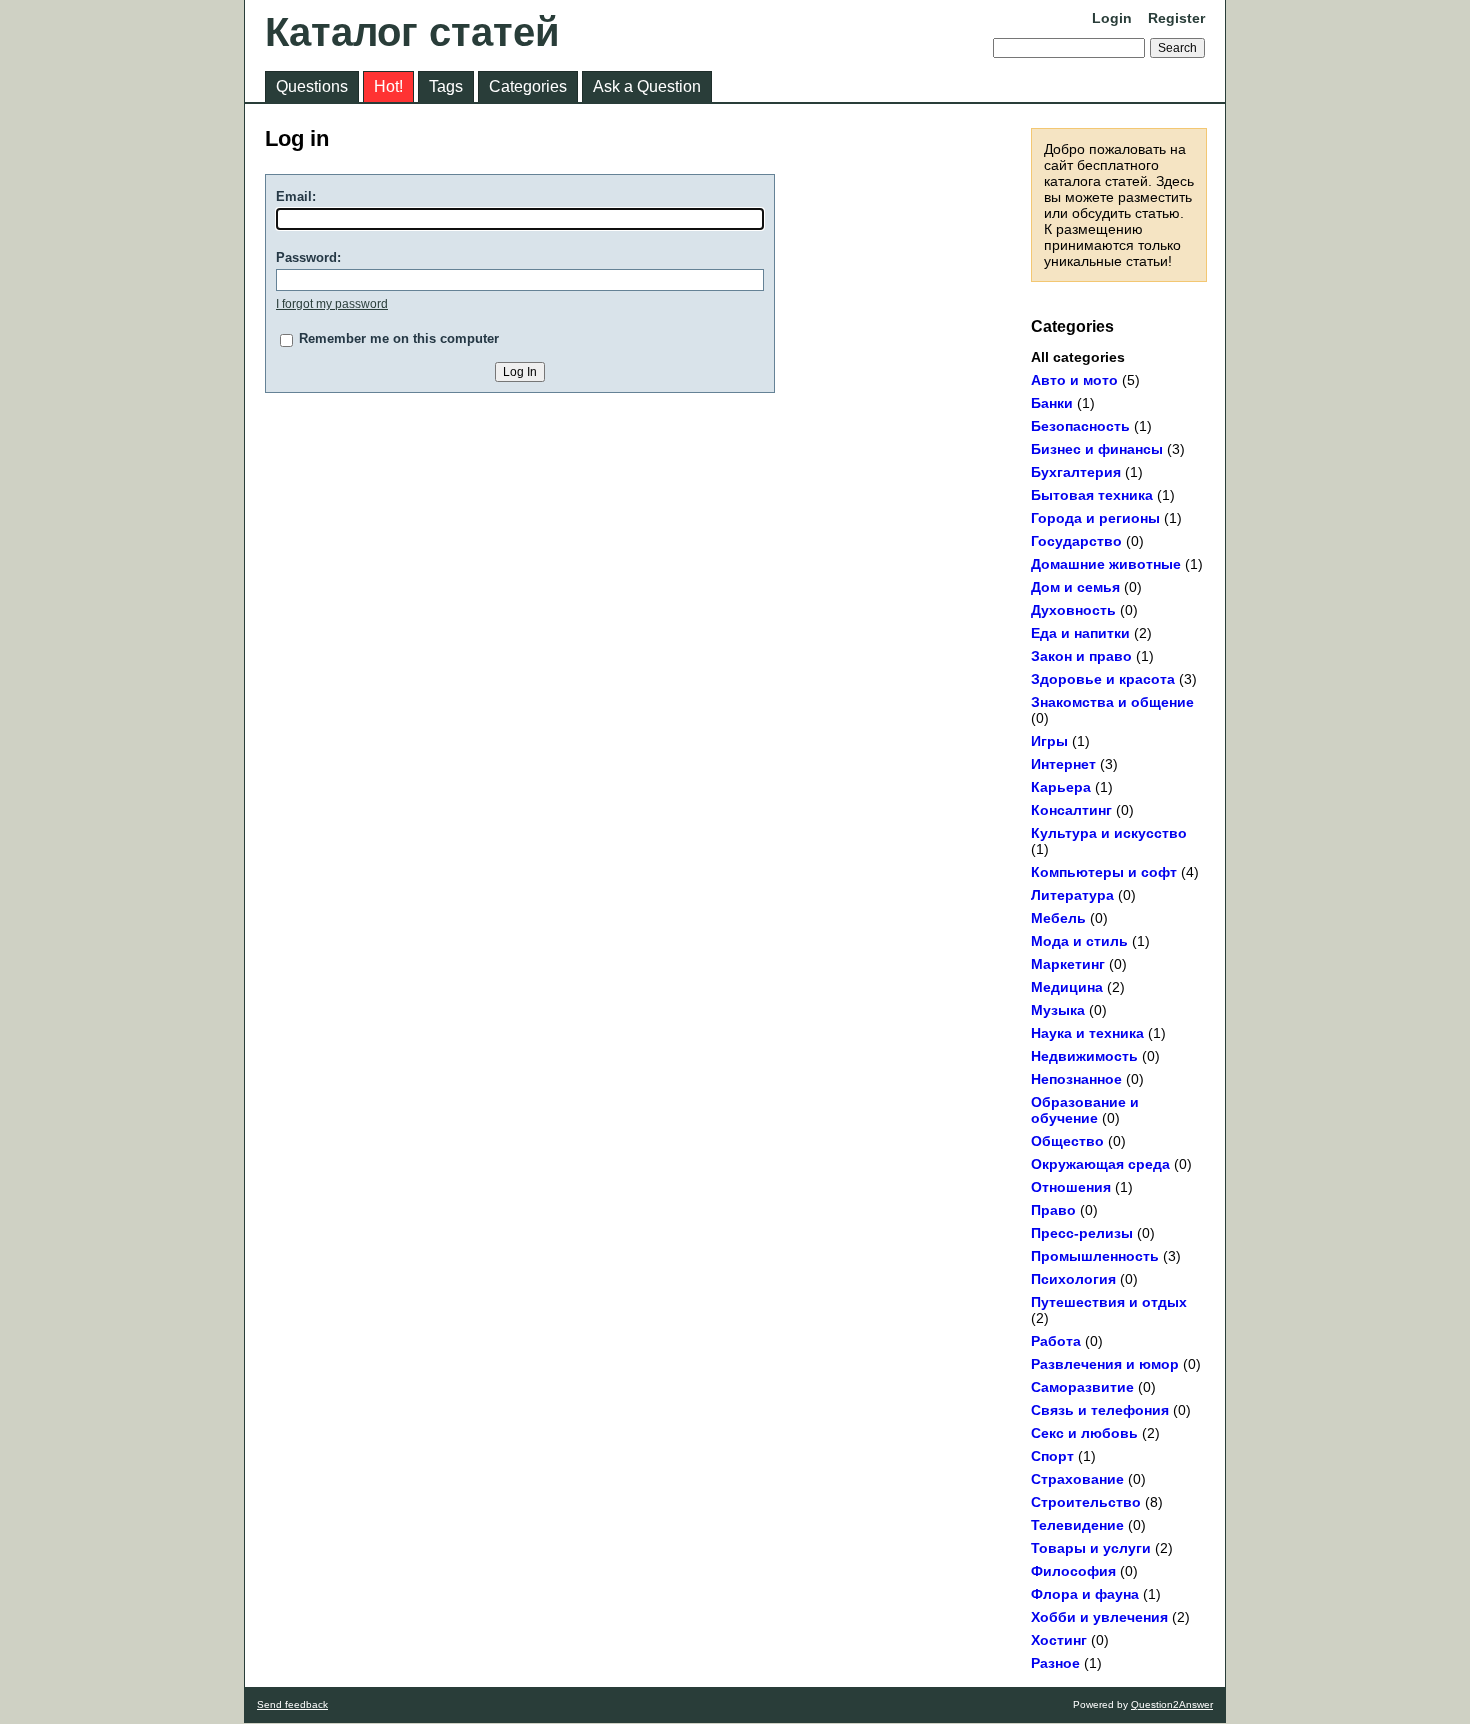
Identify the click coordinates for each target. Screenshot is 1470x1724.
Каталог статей (412, 32)
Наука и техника (1087, 1033)
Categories (528, 86)
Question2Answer (1172, 1704)
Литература (1072, 895)
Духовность (1073, 610)
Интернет (1063, 764)
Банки (1052, 403)
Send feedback (292, 1704)
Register (1176, 18)
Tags (446, 86)
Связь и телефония (1100, 1410)
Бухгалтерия (1076, 472)
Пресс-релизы (1082, 1233)
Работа (1056, 1341)
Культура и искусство (1109, 833)
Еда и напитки (1080, 633)
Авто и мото (1074, 380)
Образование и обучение (1085, 1110)
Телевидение (1077, 1525)
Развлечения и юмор (1105, 1364)
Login (1112, 18)
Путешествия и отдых (1109, 1302)
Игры (1049, 741)
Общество (1067, 1141)
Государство (1076, 541)
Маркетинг (1068, 964)
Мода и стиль (1079, 941)
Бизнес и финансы (1097, 449)
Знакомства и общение (1112, 702)
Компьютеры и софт (1104, 872)
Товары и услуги (1091, 1548)
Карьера (1061, 787)
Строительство (1086, 1502)
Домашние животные (1106, 564)
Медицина (1067, 987)
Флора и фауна (1085, 1594)
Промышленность (1095, 1256)
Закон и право (1081, 656)
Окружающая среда (1100, 1164)
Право (1053, 1210)
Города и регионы (1095, 518)
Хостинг (1059, 1640)
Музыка (1058, 1010)
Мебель (1058, 918)
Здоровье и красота (1103, 679)
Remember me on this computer (399, 338)
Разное (1055, 1663)
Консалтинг (1071, 810)
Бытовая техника (1092, 495)
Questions (312, 86)
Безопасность (1080, 426)
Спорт (1052, 1456)
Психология (1073, 1279)
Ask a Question (647, 86)
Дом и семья (1075, 587)
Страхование (1077, 1479)
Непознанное (1076, 1079)
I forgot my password (332, 304)
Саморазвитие (1082, 1387)
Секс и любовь (1084, 1433)
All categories (1078, 357)
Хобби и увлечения (1099, 1617)
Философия (1073, 1571)
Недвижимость (1084, 1056)
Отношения (1071, 1187)
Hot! (388, 86)
